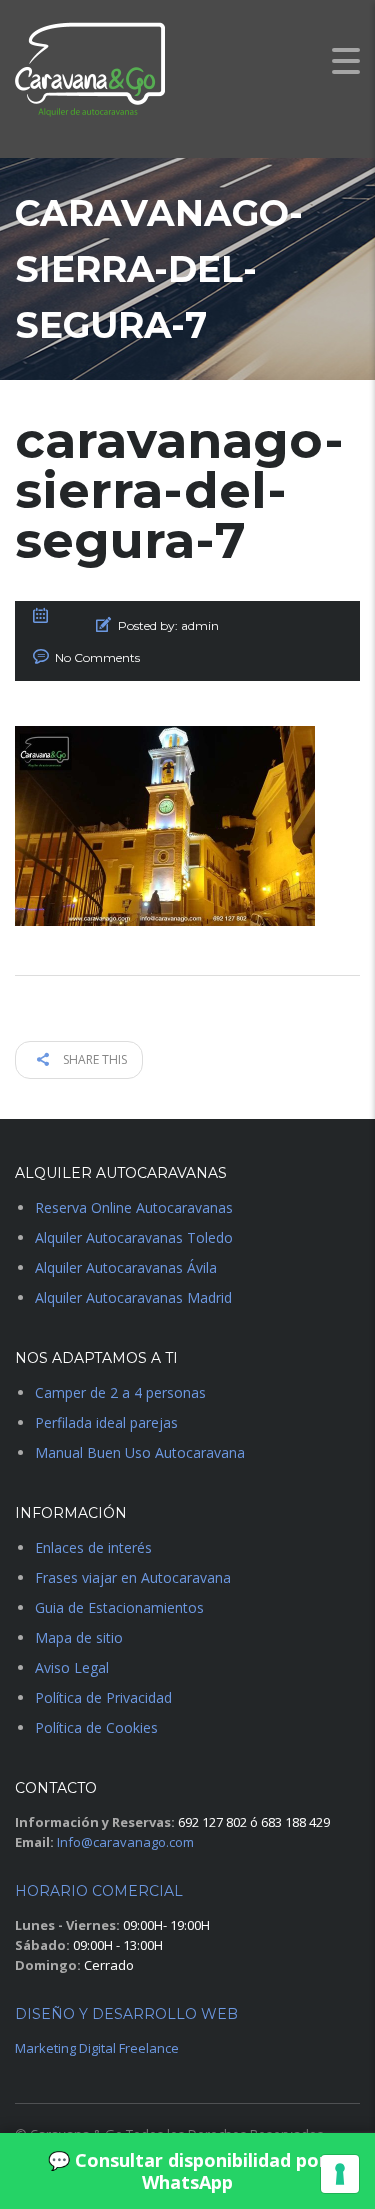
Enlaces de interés (93, 1547)
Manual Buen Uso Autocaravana (140, 1452)
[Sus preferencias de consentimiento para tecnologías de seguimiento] (340, 2174)
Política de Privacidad (103, 1697)
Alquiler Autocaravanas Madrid (133, 1297)
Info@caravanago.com (125, 1842)
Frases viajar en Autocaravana (133, 1577)
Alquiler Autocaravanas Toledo (134, 1237)
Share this (93, 1059)
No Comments (97, 657)
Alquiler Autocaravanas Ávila (126, 1267)
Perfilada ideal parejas (106, 1422)
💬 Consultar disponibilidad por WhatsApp (187, 2171)
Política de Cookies (96, 1727)
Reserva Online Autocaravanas (134, 1207)
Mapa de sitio (79, 1637)
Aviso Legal (72, 1667)
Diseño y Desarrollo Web (126, 2014)
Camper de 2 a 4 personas (120, 1392)
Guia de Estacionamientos (119, 1607)
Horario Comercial (99, 1891)
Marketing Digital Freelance (97, 2048)
